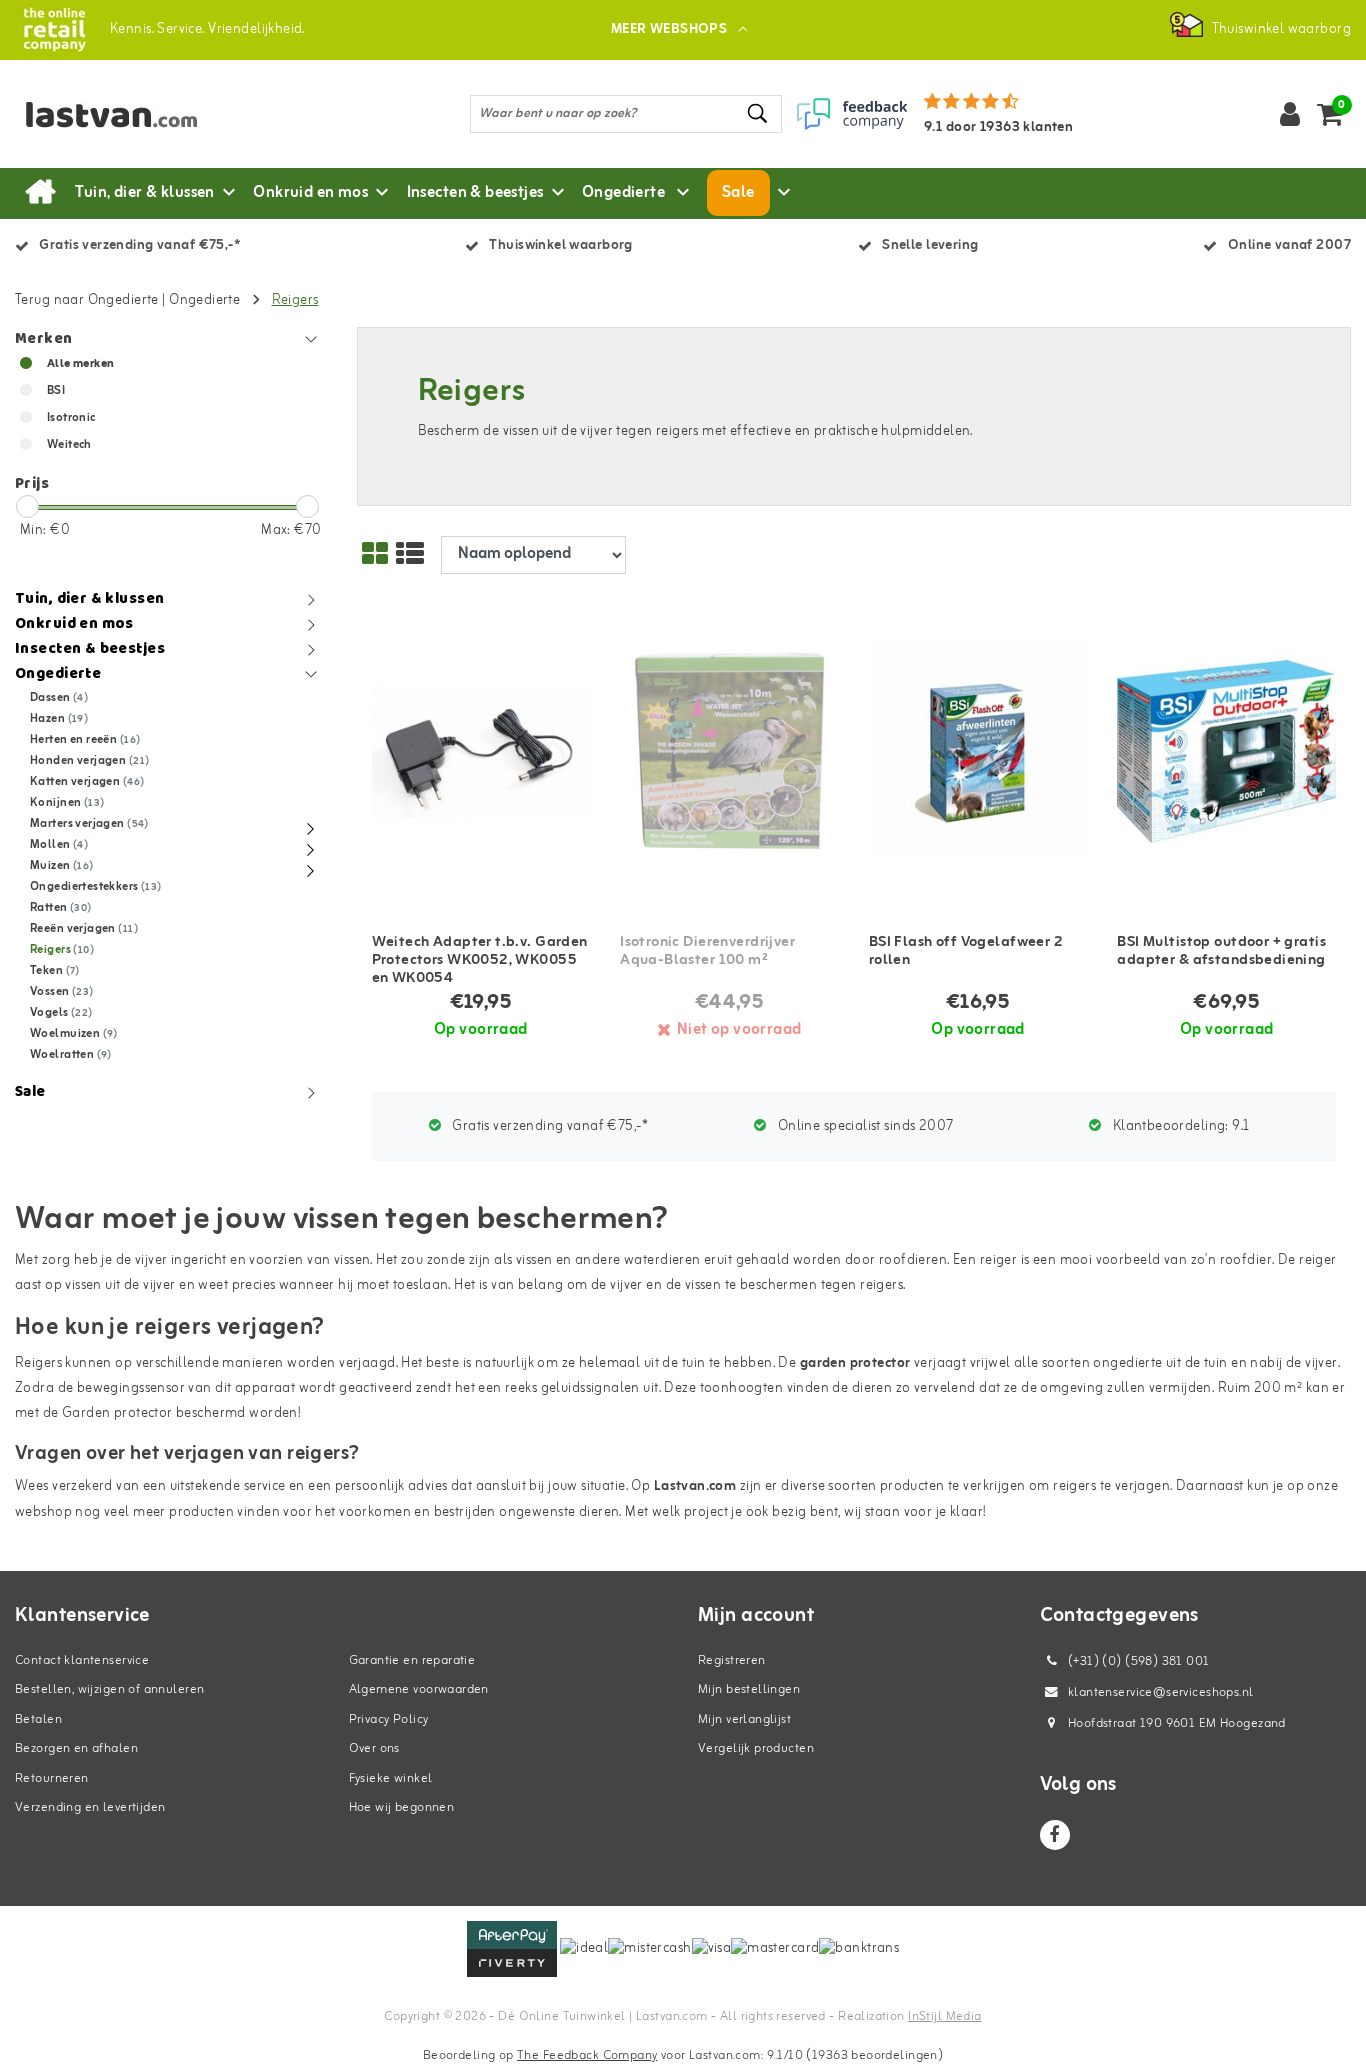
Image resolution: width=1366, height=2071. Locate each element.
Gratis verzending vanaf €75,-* (548, 1126)
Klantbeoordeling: (1179, 1126)
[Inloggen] (1290, 114)
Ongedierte (206, 300)
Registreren (732, 1660)
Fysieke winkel (391, 1778)
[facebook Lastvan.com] (1055, 1835)
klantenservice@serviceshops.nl (1161, 1692)
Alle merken (81, 364)
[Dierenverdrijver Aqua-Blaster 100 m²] (729, 751)
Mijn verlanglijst (744, 1719)
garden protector (855, 1363)
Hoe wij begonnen (402, 1807)
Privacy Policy (389, 1719)
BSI (56, 391)
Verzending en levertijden (90, 1807)
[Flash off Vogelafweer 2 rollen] (978, 751)
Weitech (69, 445)
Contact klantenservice (82, 1660)
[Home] (40, 193)
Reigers (295, 300)
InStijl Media (944, 2016)
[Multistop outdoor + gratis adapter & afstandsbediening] (1226, 751)
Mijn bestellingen (749, 1689)
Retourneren (52, 1778)
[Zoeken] (758, 113)
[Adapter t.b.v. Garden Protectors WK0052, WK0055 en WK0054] (481, 751)
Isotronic (71, 418)
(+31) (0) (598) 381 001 (1137, 1661)
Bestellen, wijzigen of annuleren (109, 1689)
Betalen (38, 1719)
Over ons (374, 1748)
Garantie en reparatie (412, 1660)
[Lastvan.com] (54, 29)
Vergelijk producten (756, 1748)
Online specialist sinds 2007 (863, 1126)
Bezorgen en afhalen (76, 1748)
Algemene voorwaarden (419, 1689)
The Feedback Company (587, 2055)
